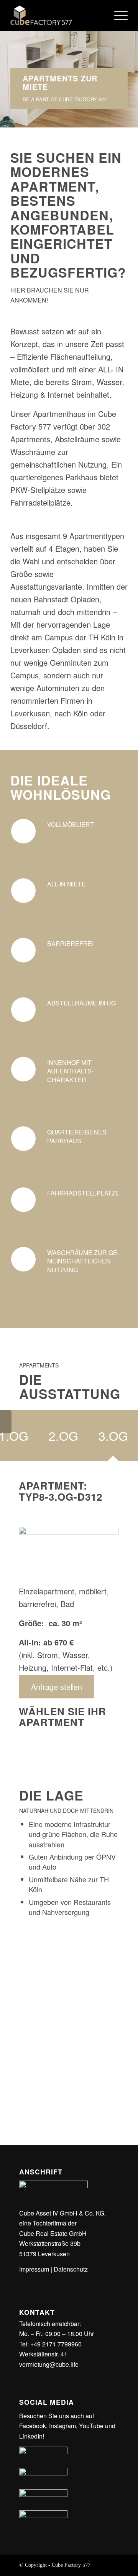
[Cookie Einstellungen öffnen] (14, 2566)
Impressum (34, 2269)
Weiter (131, 60)
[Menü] (117, 15)
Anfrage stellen (57, 1687)
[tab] (63, 1438)
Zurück (7, 60)
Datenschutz (71, 2269)
